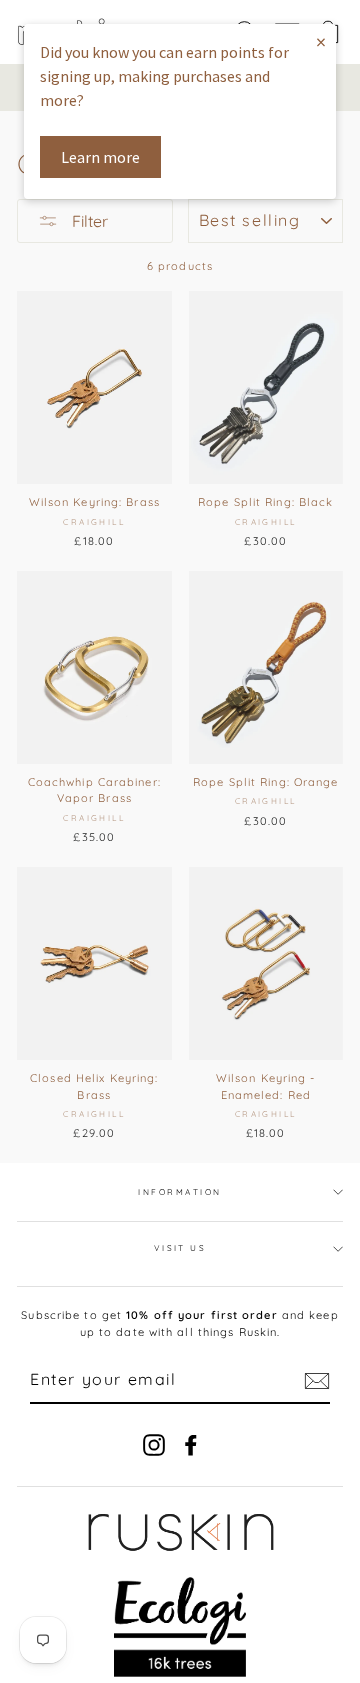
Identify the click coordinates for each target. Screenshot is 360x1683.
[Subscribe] (317, 1381)
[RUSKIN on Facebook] (191, 1445)
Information (179, 1192)
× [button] (321, 41)
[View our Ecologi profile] (180, 1627)
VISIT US (180, 1248)
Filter (88, 221)
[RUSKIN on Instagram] (154, 1445)
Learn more (100, 157)
